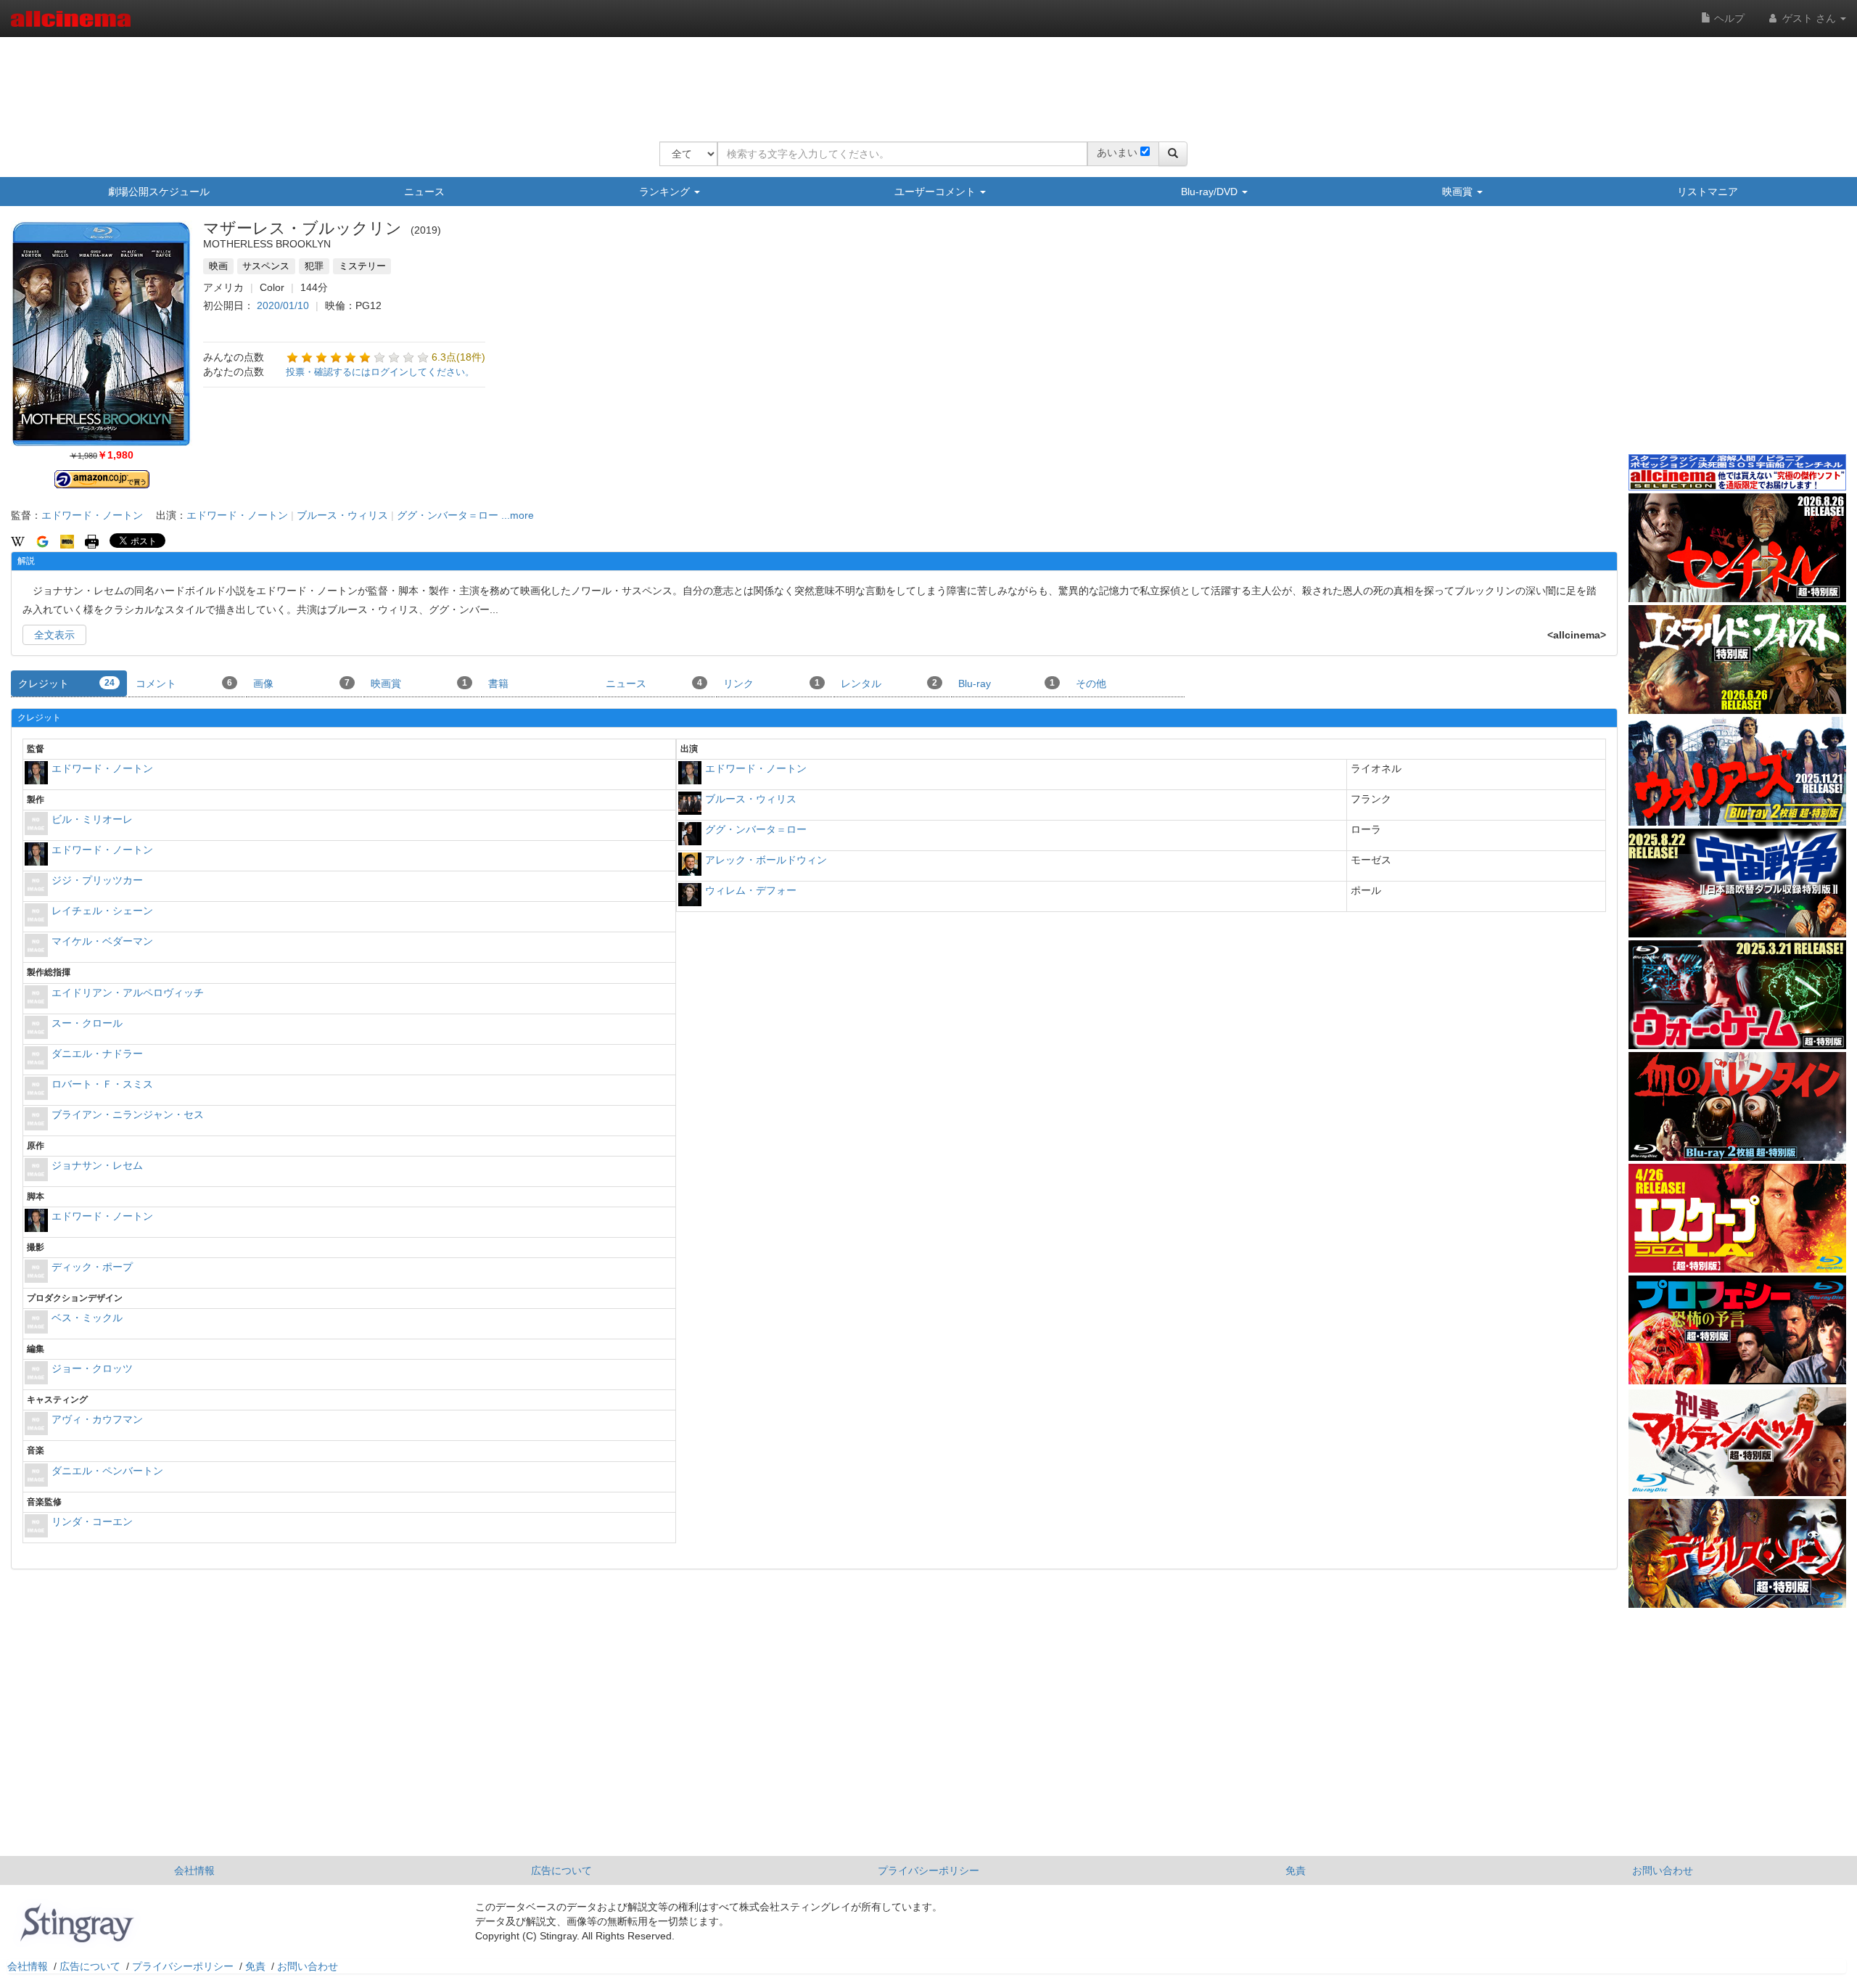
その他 (1091, 683)
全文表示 (54, 635)
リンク (771, 683)
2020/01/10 (283, 305)
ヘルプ (1728, 18)
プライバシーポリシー (928, 1870)
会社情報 (194, 1870)
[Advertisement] (923, 80)
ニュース (424, 192)
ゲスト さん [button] (1809, 18)
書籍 (498, 683)
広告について (561, 1870)
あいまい (1117, 152)
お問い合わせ (1663, 1870)
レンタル (889, 683)
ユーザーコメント (936, 192)
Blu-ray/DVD (1211, 192)
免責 (1296, 1870)
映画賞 (1459, 192)
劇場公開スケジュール (159, 192)
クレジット (66, 683)
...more (518, 515)
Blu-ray (1006, 683)
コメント (184, 683)
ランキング (666, 192)
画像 (301, 683)
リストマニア (1708, 192)
